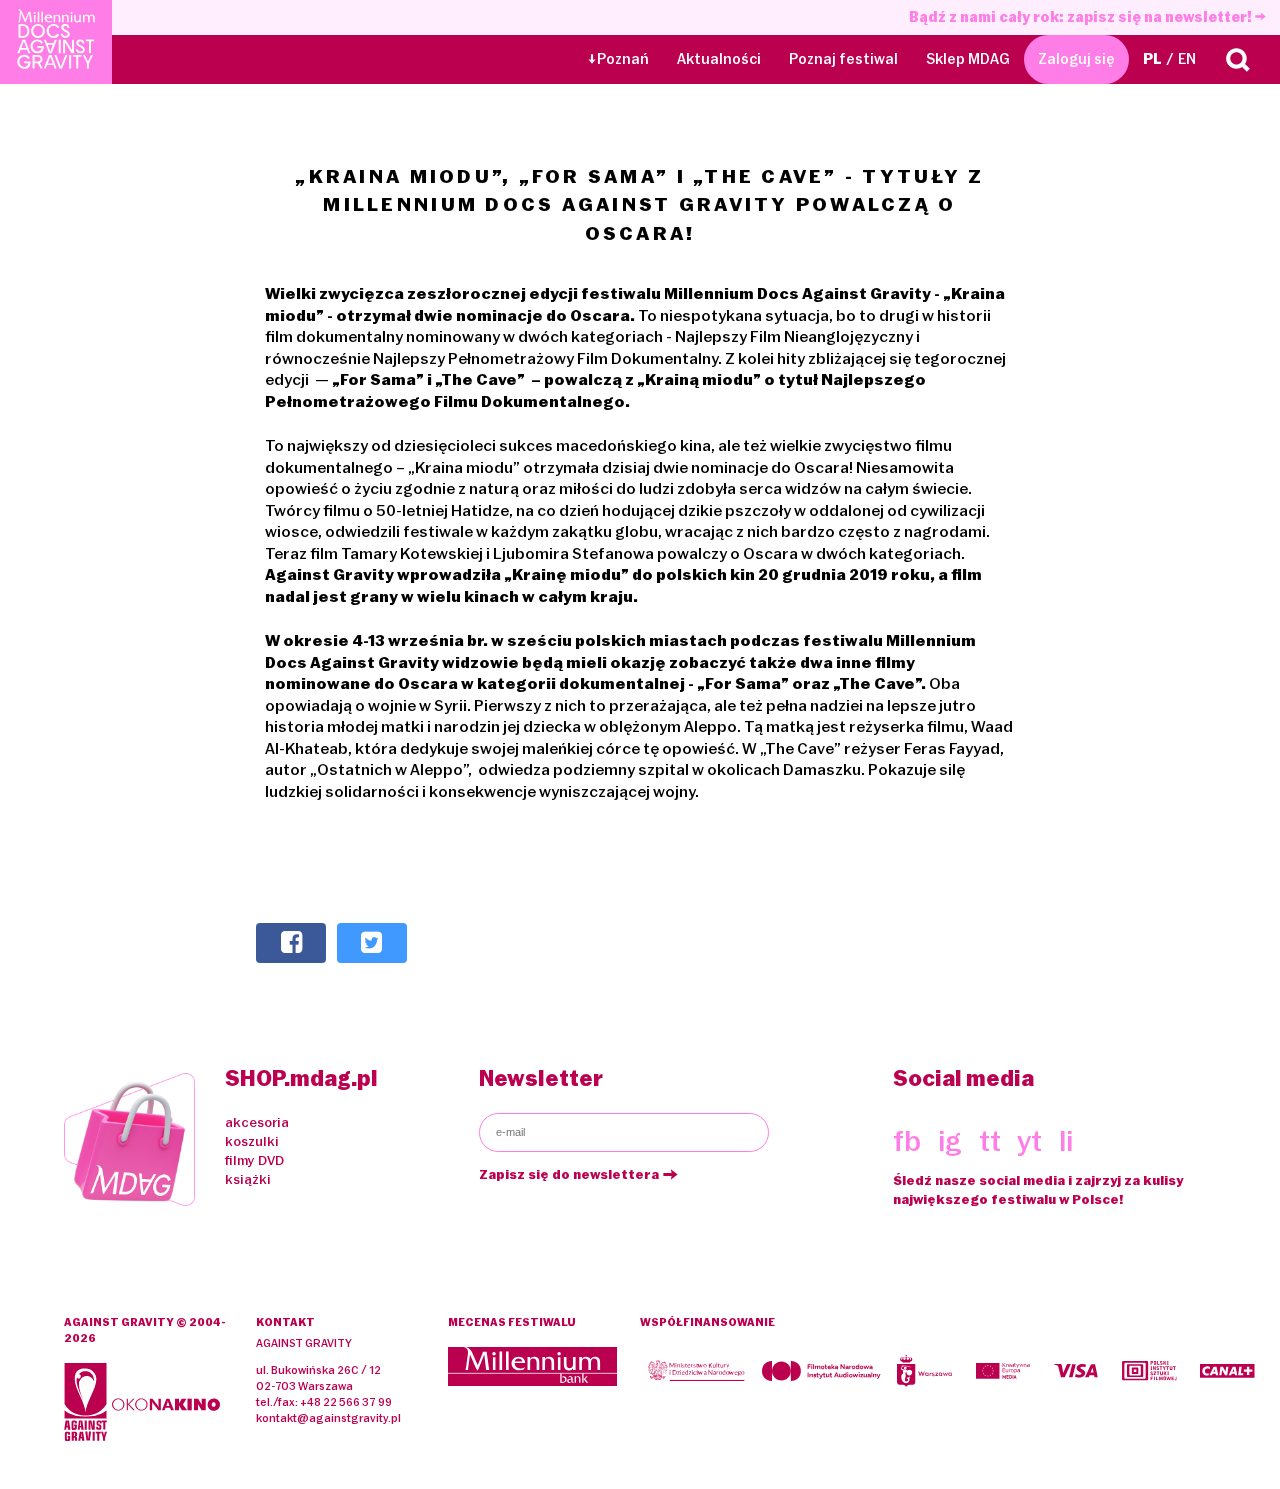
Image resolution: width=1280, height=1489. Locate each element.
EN (1187, 59)
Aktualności (719, 59)
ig (950, 1141)
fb (907, 1141)
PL (1152, 59)
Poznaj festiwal (843, 59)
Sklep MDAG (968, 59)
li (1066, 1141)
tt (990, 1141)
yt (1029, 1141)
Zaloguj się (1076, 59)
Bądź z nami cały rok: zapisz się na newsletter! (1082, 17)
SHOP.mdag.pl (301, 1078)
